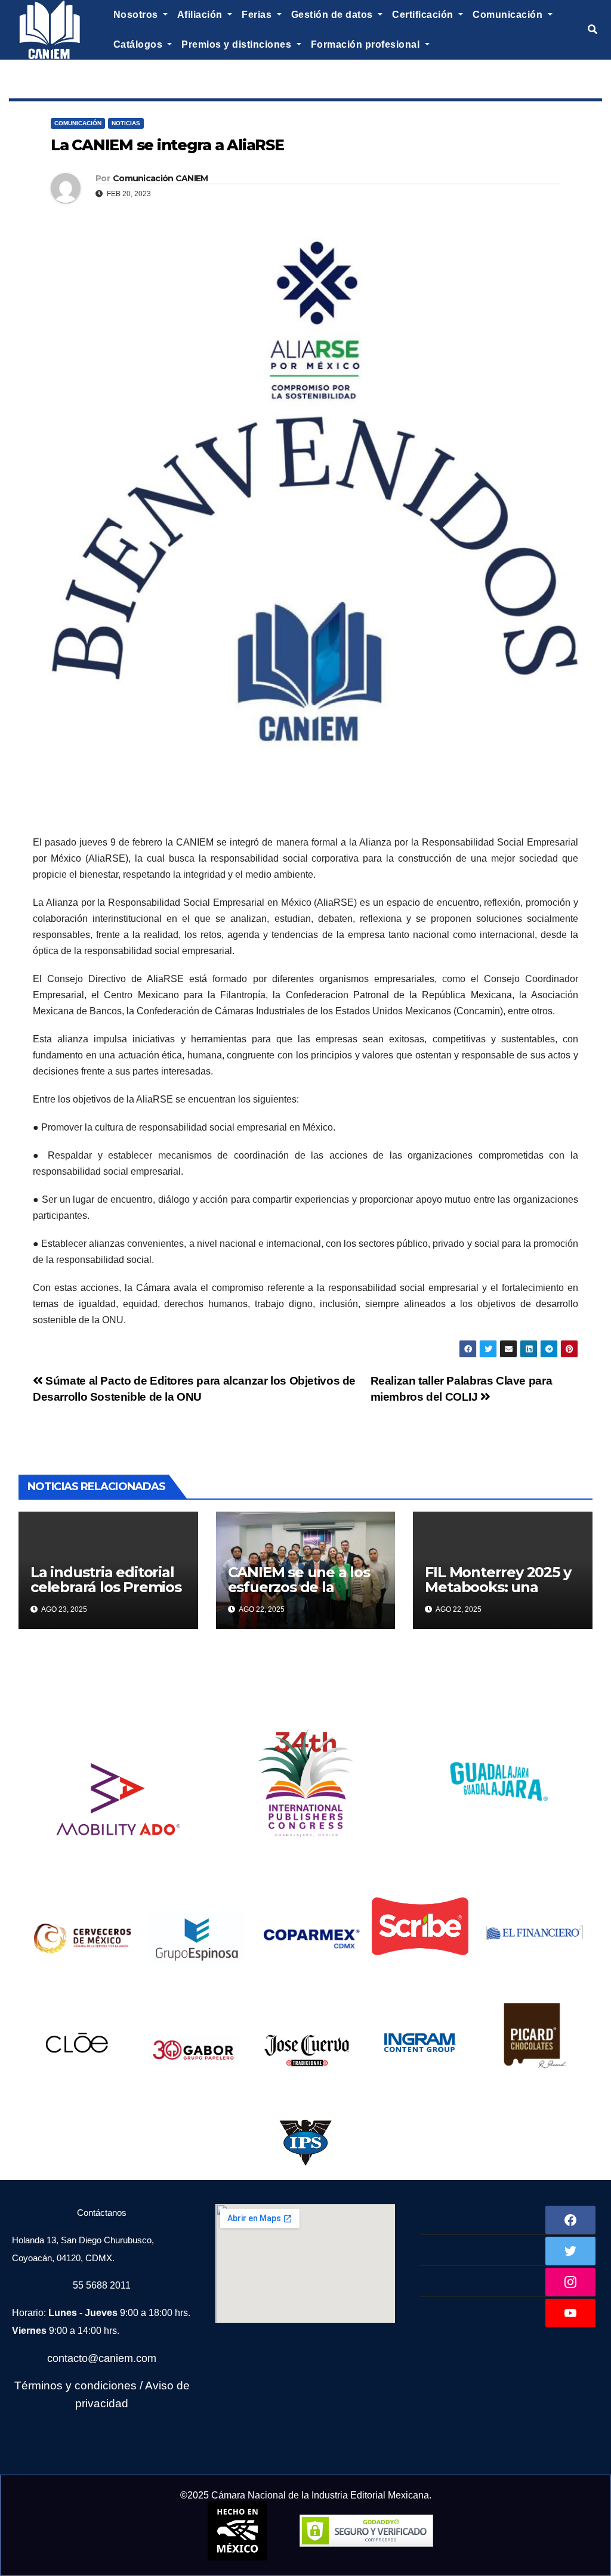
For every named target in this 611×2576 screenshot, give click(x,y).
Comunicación (78, 123)
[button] (593, 30)
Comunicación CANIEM (161, 178)
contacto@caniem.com (102, 2358)
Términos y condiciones (75, 2385)
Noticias (126, 123)
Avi (153, 2385)
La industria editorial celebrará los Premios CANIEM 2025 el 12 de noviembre (106, 1594)
